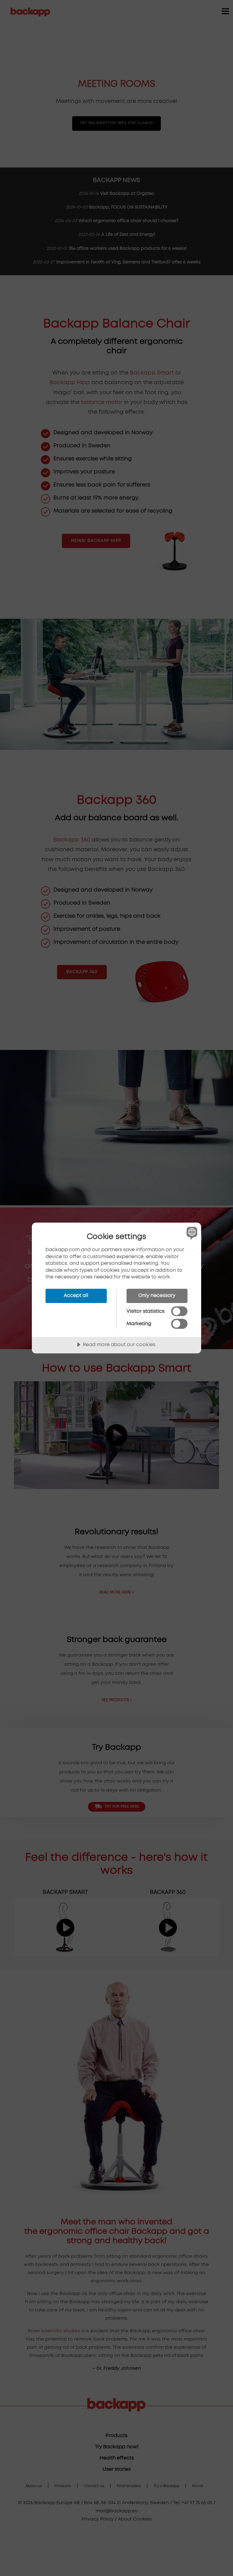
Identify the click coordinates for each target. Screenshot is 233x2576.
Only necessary (157, 1295)
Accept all (76, 1295)
